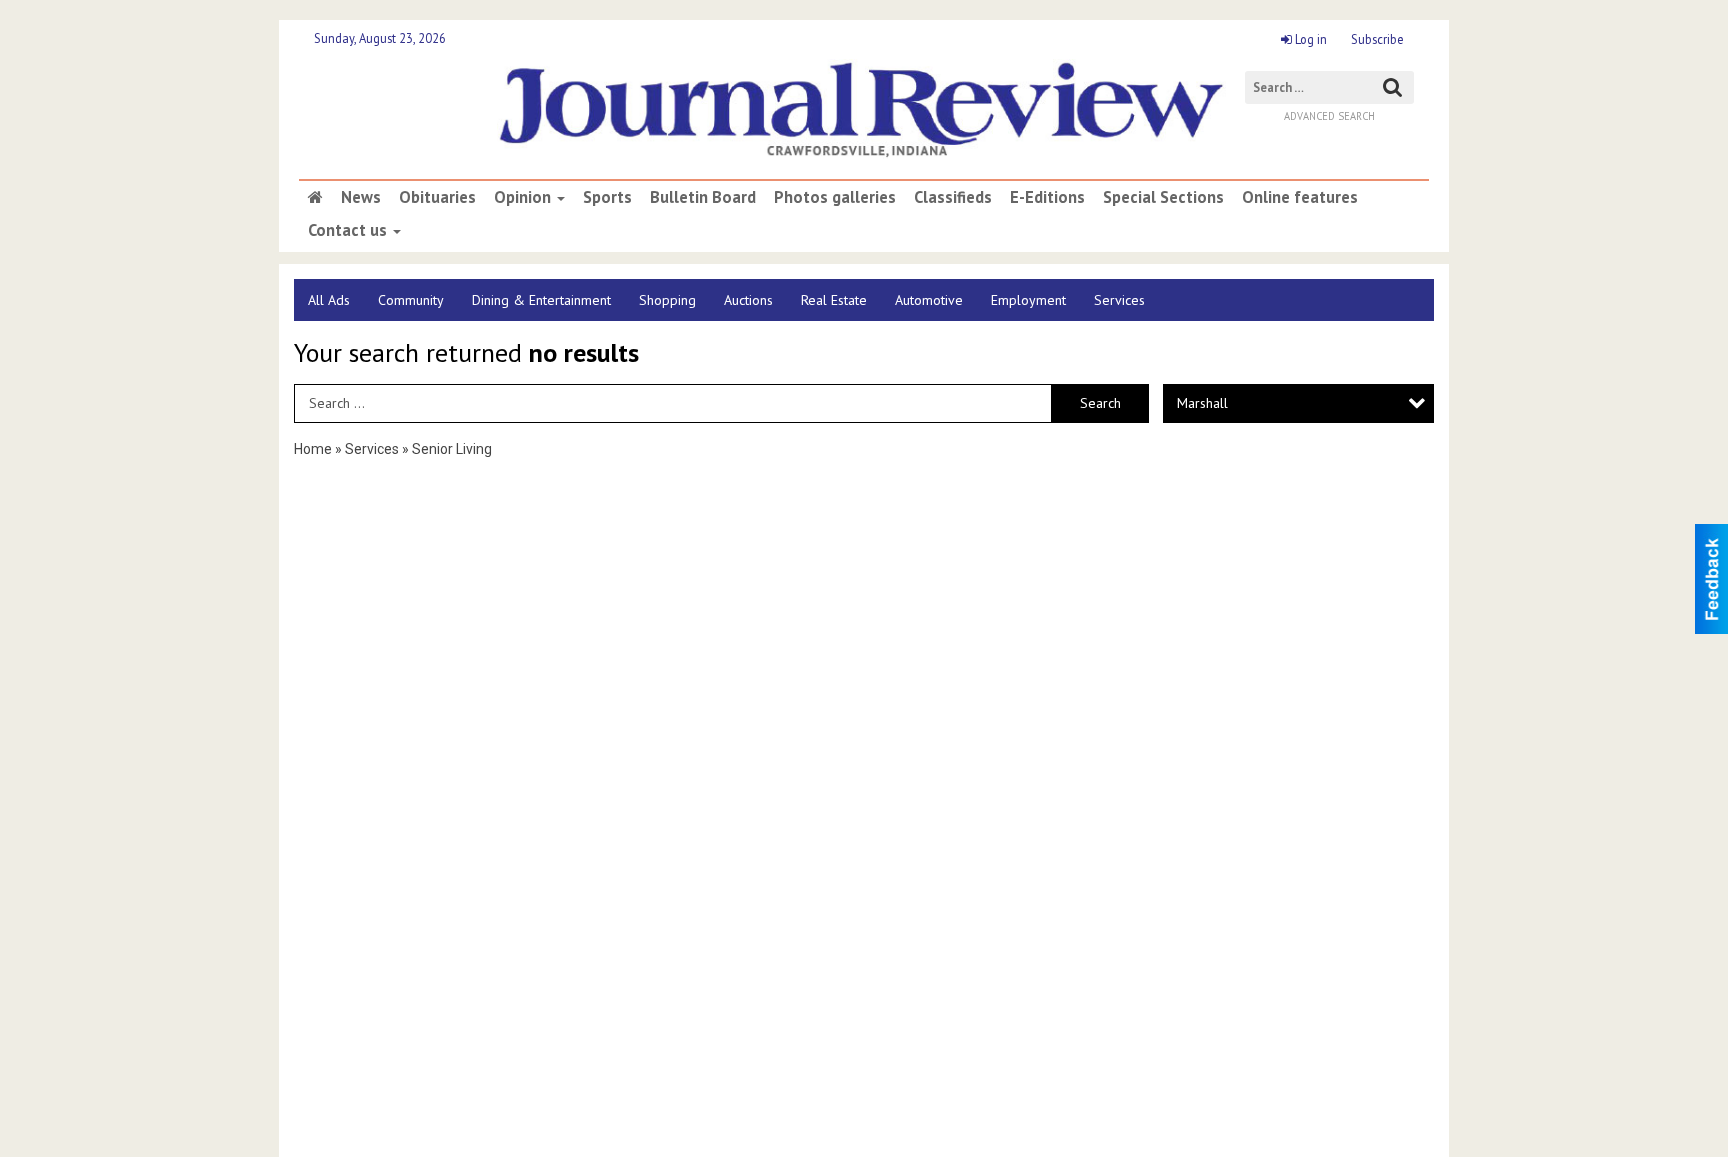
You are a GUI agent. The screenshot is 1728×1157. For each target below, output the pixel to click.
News (361, 197)
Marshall (1202, 403)
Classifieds (953, 197)
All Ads (329, 300)
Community (411, 300)
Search (1100, 403)
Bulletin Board (703, 197)
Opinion (524, 197)
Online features (1300, 197)
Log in (1309, 39)
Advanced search (1329, 116)
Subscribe (1377, 39)
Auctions (748, 300)
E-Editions (1047, 197)
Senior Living (452, 449)
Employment (1028, 300)
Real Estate (834, 300)
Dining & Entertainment (541, 300)
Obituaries (437, 197)
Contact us (349, 230)
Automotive (929, 300)
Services (1119, 300)
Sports (607, 197)
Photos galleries (835, 197)
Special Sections (1163, 197)
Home (313, 449)
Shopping (667, 300)
